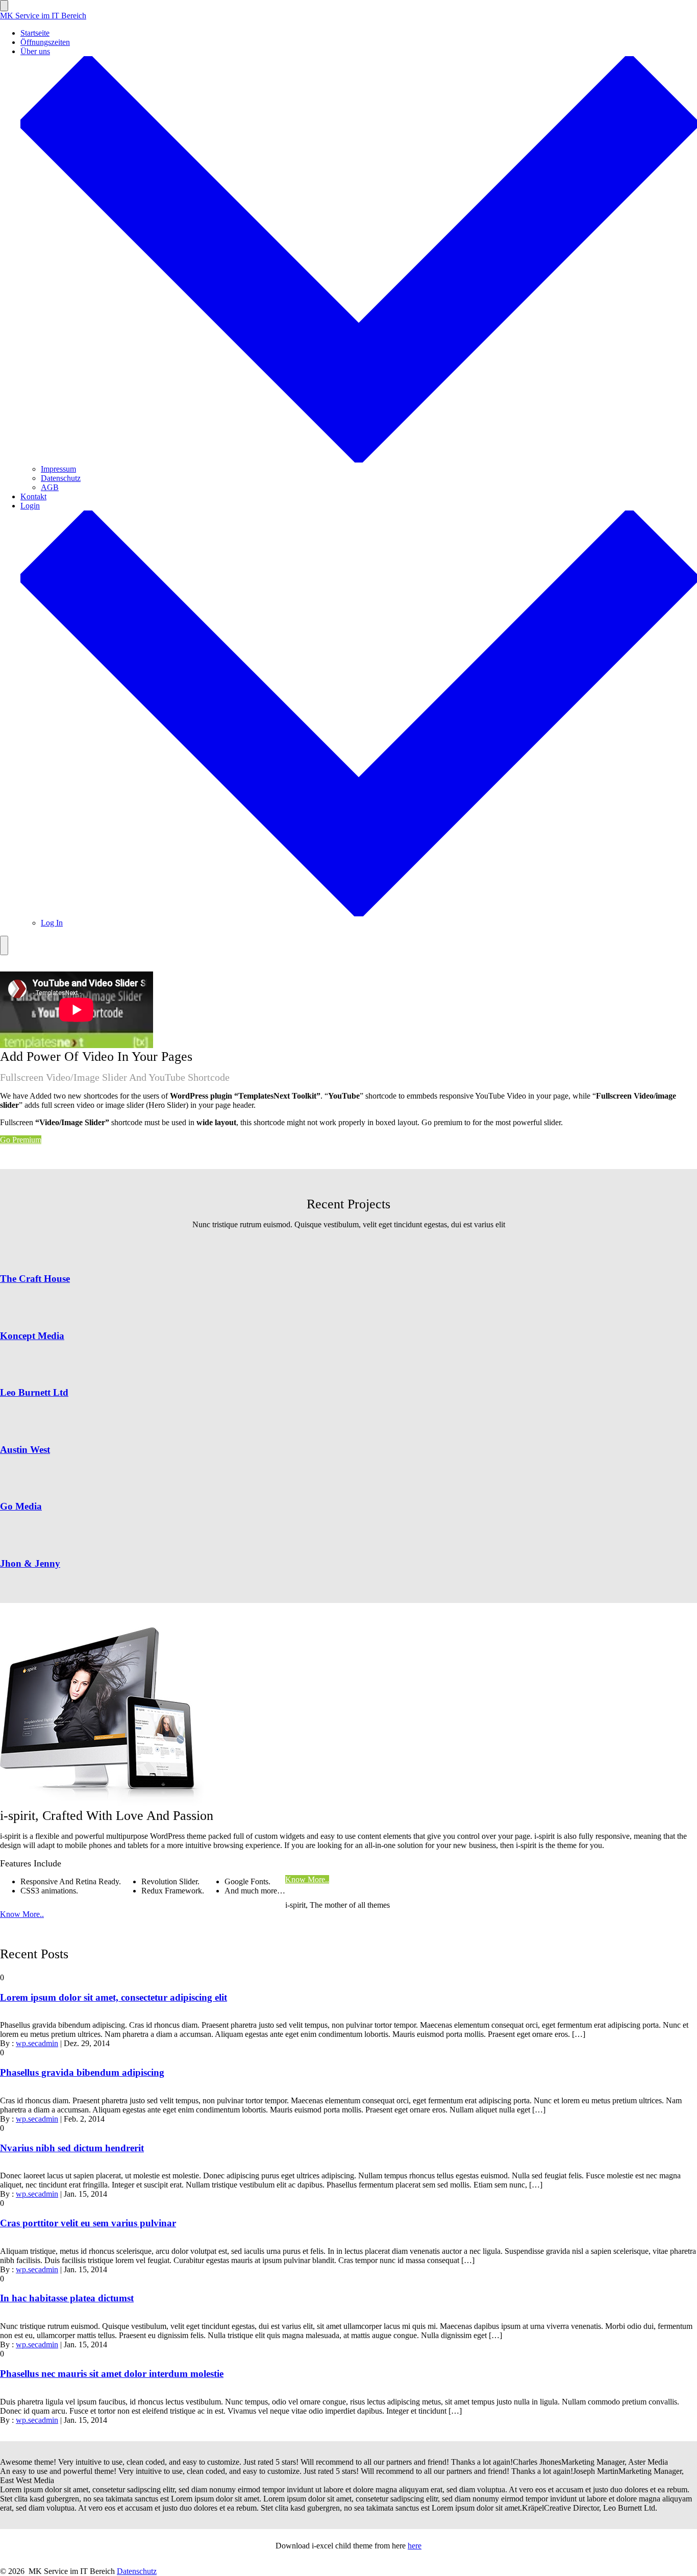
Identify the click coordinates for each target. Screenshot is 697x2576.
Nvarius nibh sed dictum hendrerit (72, 2148)
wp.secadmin (37, 2043)
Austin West (25, 1450)
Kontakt (33, 496)
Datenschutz (61, 478)
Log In (52, 923)
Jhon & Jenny (30, 1563)
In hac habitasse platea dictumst (67, 2298)
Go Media (21, 1506)
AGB (50, 487)
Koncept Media (32, 1336)
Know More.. (307, 1879)
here (415, 2546)
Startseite (35, 33)
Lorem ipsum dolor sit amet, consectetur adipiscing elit (114, 1997)
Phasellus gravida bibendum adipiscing (82, 2072)
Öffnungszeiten (45, 42)
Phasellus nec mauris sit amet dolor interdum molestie (112, 2374)
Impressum (58, 469)
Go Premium (21, 1140)
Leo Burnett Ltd (34, 1392)
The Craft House (35, 1279)
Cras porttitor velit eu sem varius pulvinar (88, 2223)
